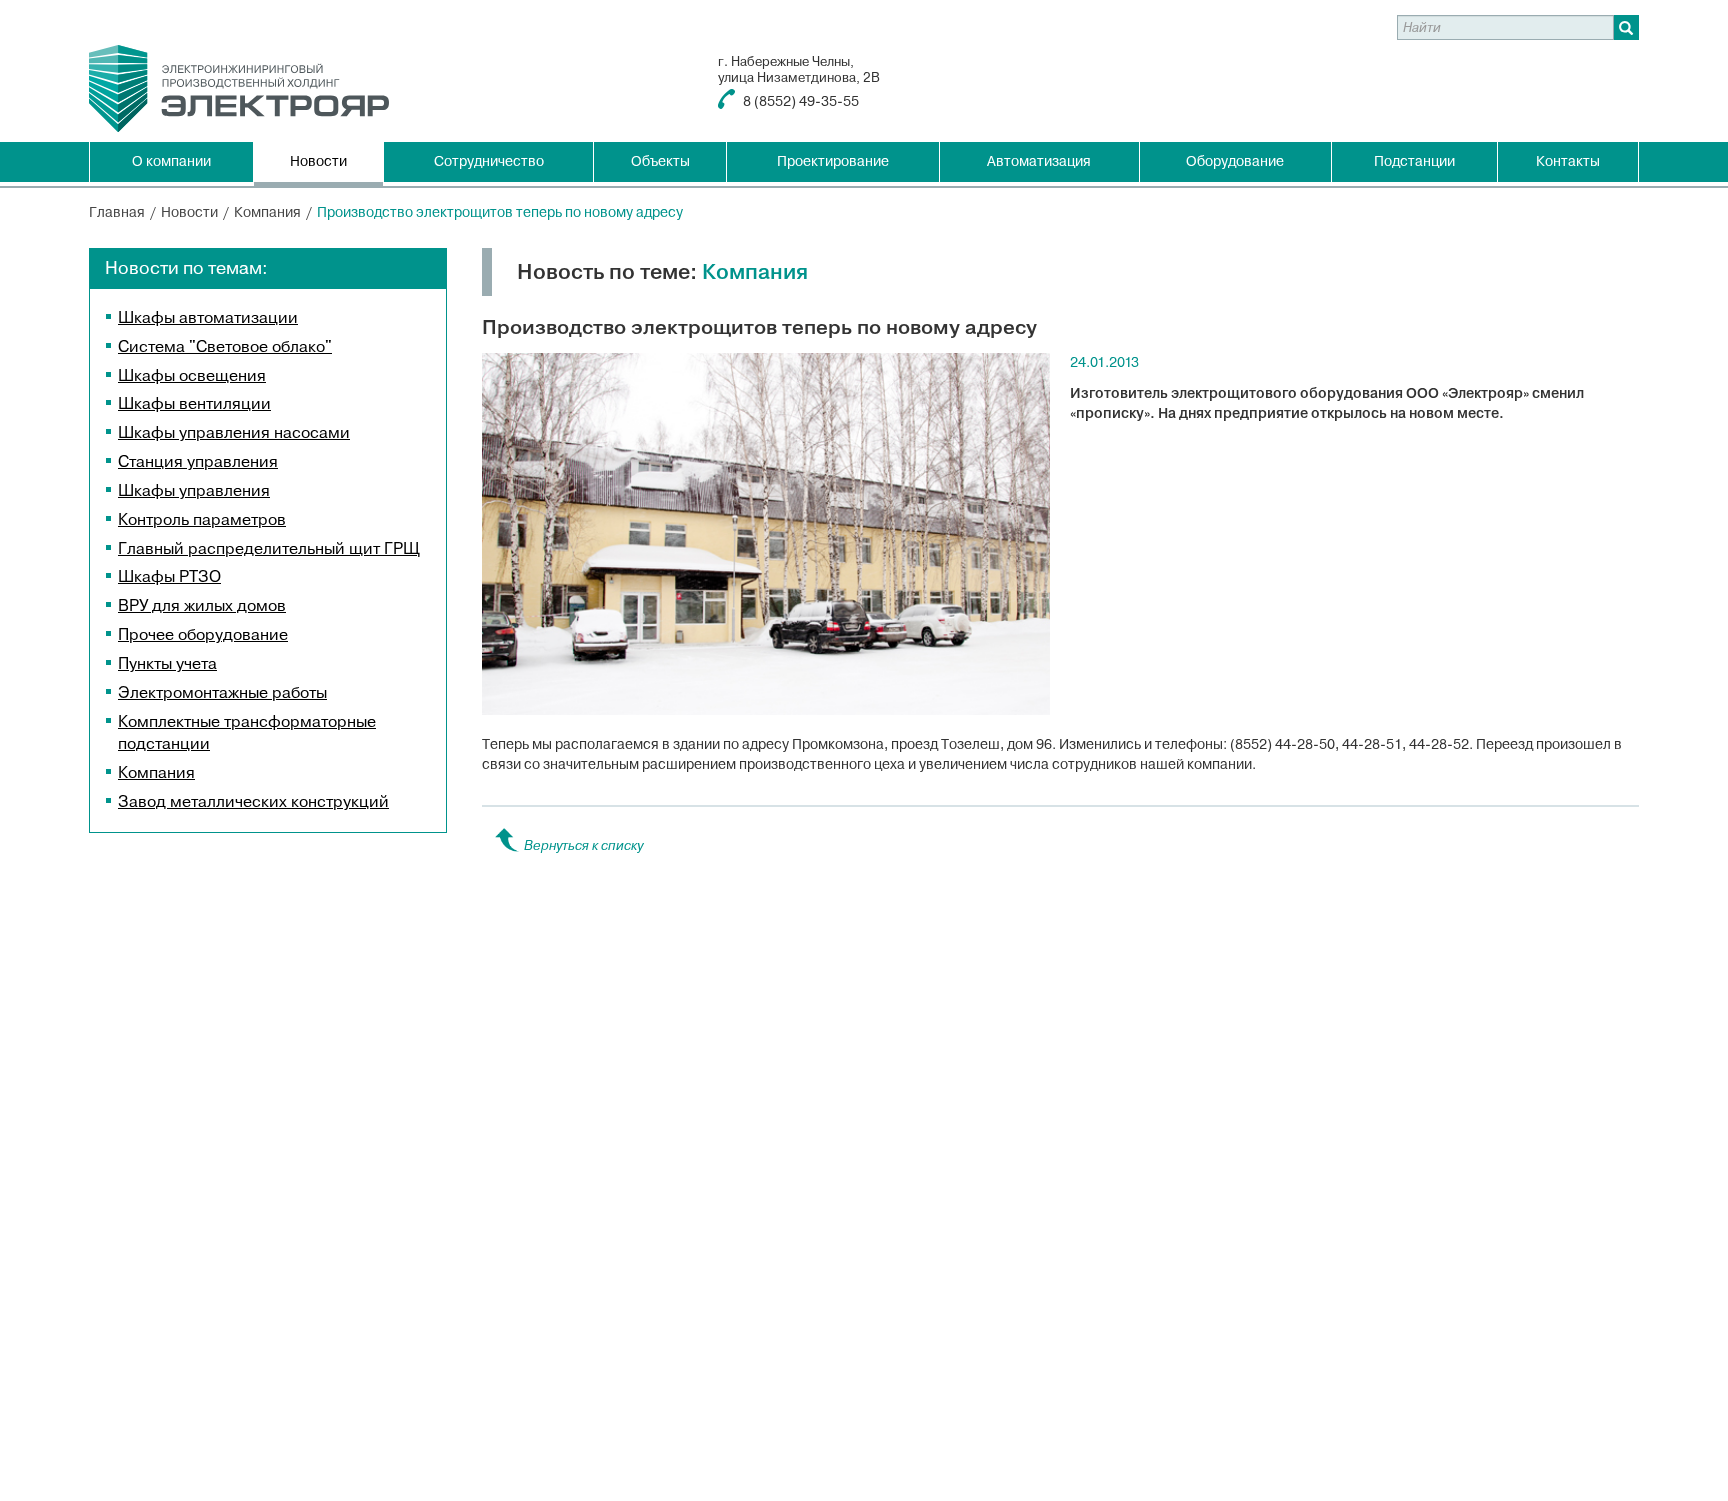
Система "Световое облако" (225, 347)
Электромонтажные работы (222, 693)
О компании (171, 161)
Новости (318, 161)
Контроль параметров (202, 520)
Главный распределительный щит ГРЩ (269, 549)
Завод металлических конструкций (253, 802)
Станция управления (198, 462)
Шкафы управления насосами (234, 433)
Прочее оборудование (203, 635)
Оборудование (1235, 161)
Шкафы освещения (192, 376)
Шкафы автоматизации (208, 318)
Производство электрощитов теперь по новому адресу (500, 212)
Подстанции (1414, 161)
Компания (156, 773)
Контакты (1568, 161)
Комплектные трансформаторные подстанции (247, 733)
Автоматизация (1039, 161)
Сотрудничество (489, 161)
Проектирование (833, 161)
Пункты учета (167, 664)
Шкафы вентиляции (194, 404)
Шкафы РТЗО (169, 577)
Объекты (660, 161)
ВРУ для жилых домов (202, 606)
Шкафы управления (194, 491)
